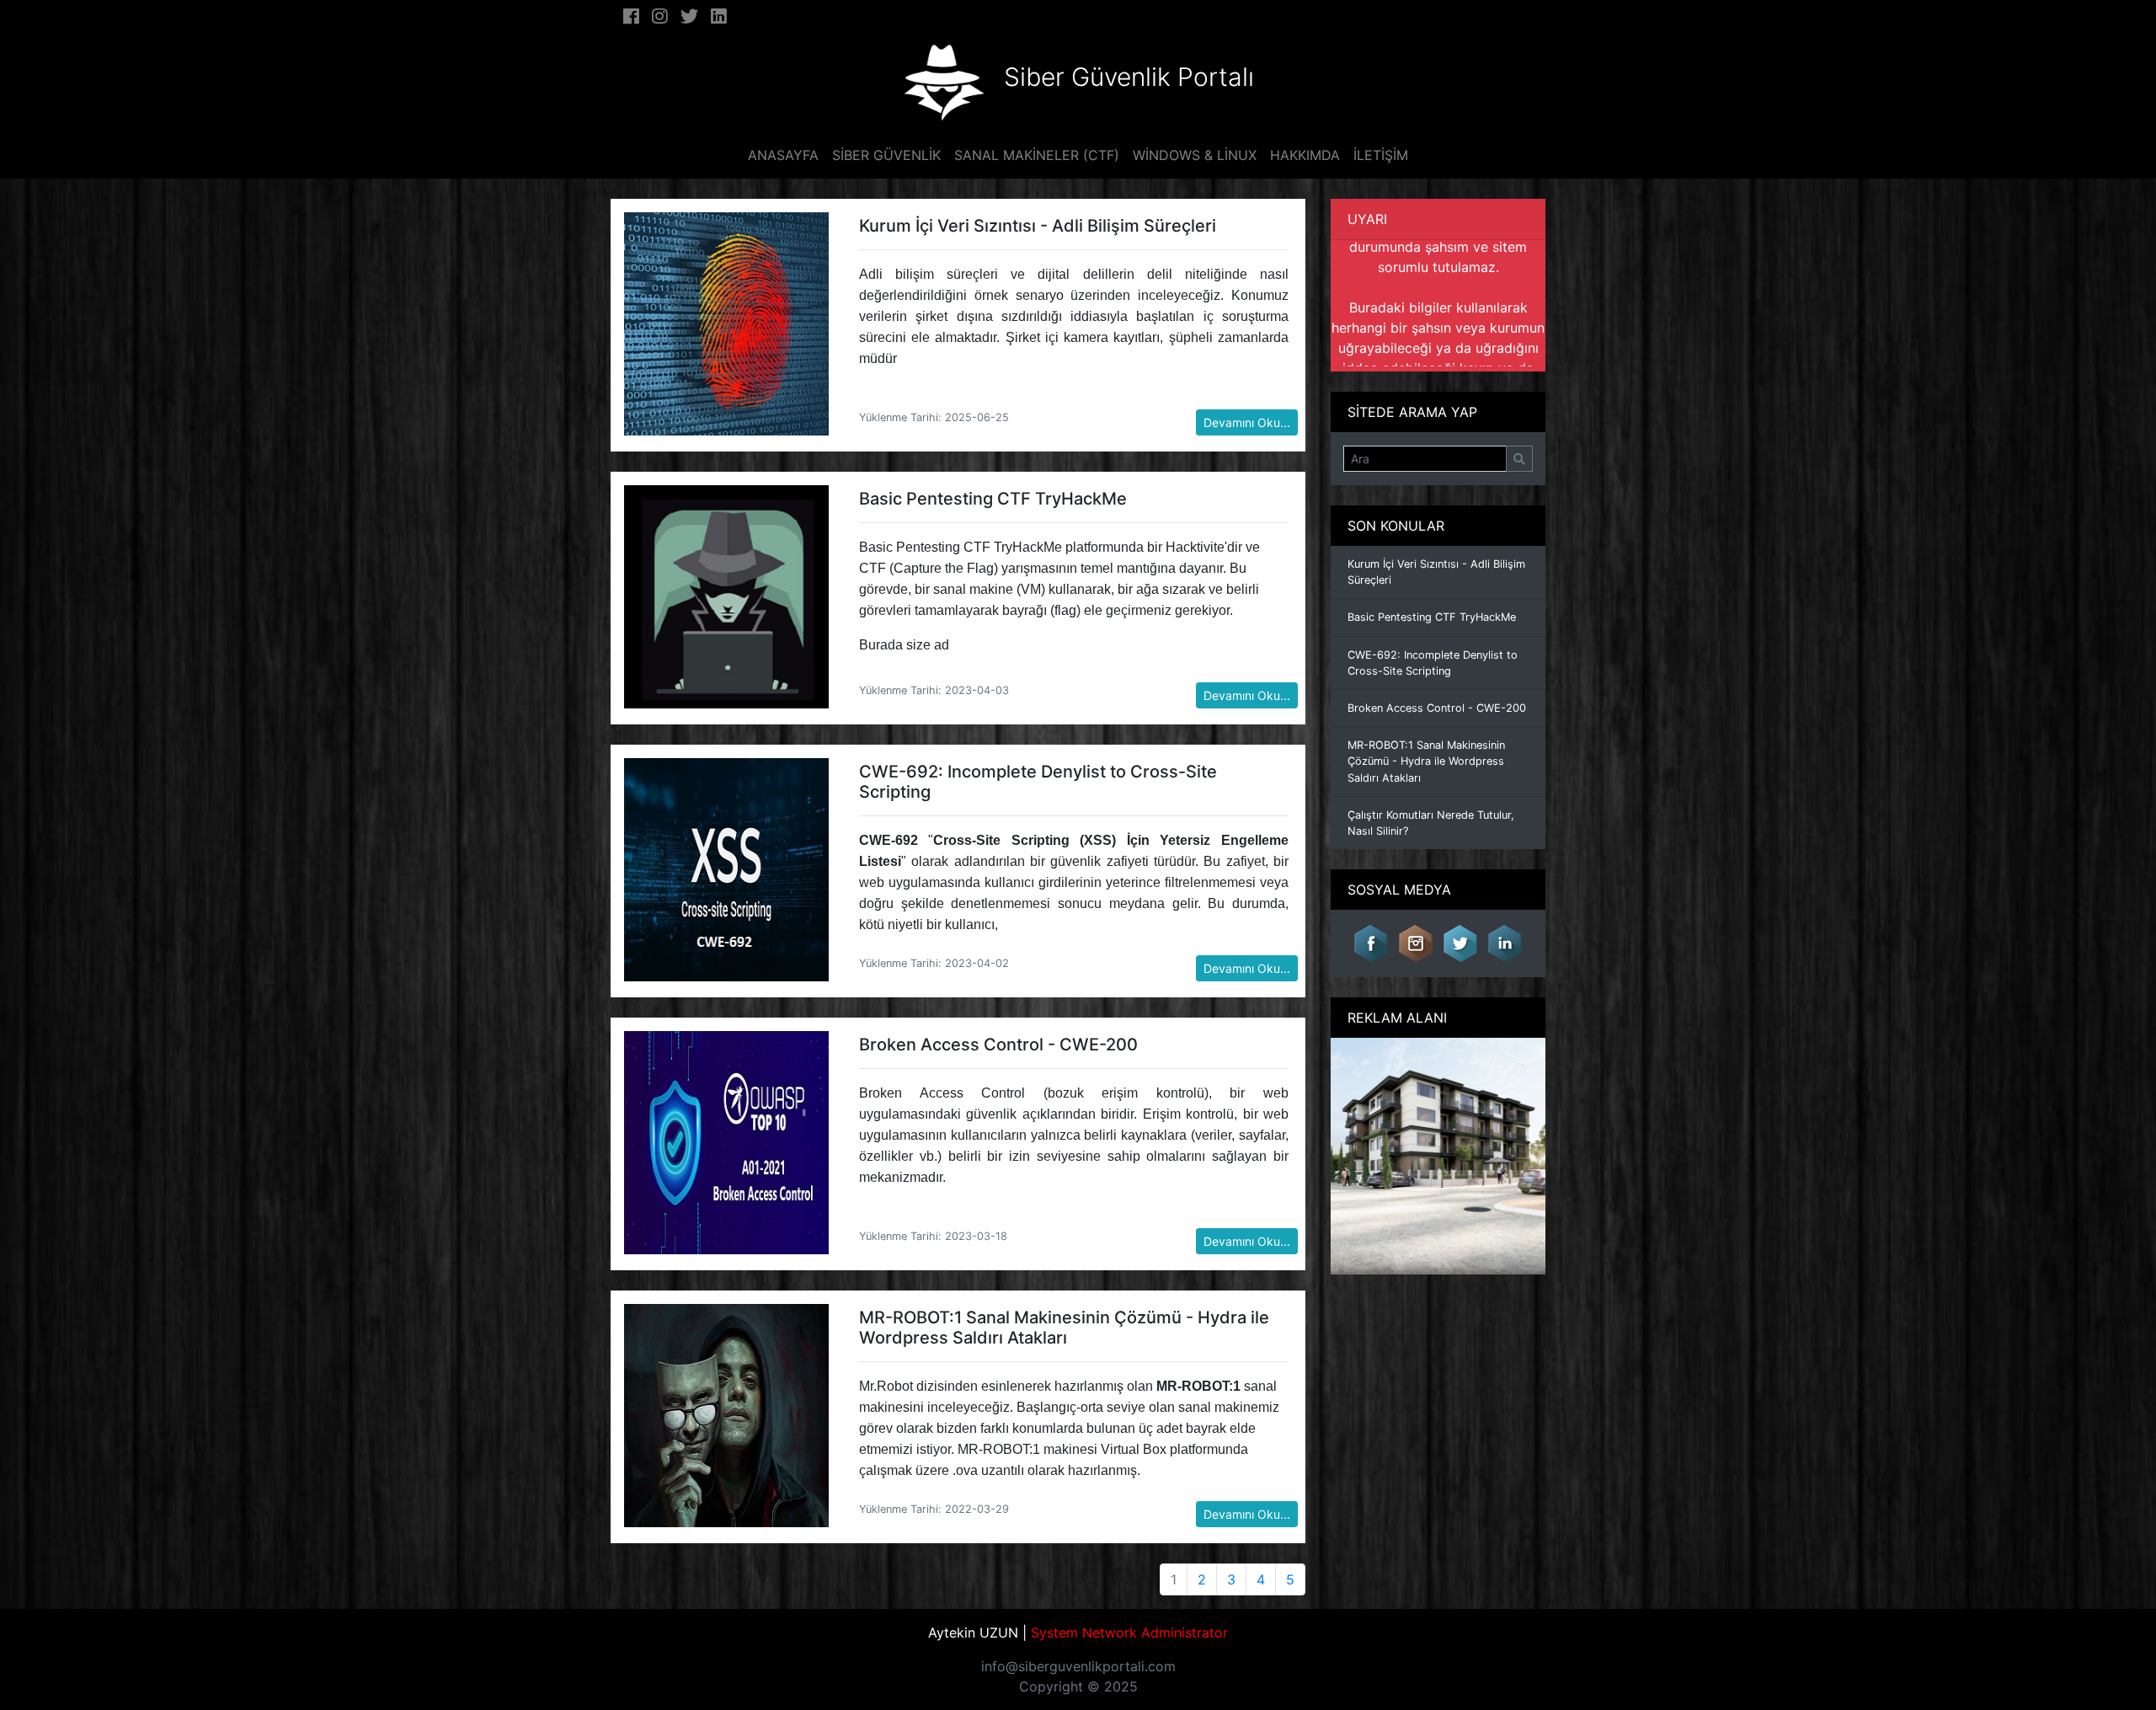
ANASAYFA (783, 155)
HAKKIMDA (1305, 155)
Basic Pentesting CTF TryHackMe (1432, 617)
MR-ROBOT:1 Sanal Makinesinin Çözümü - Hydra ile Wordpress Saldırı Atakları (1426, 761)
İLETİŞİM (1381, 155)
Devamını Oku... (1247, 422)
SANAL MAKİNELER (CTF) (1037, 155)
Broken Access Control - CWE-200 (1437, 708)
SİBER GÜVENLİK (886, 155)
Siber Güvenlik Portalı (1129, 77)
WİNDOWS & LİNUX (1195, 155)
